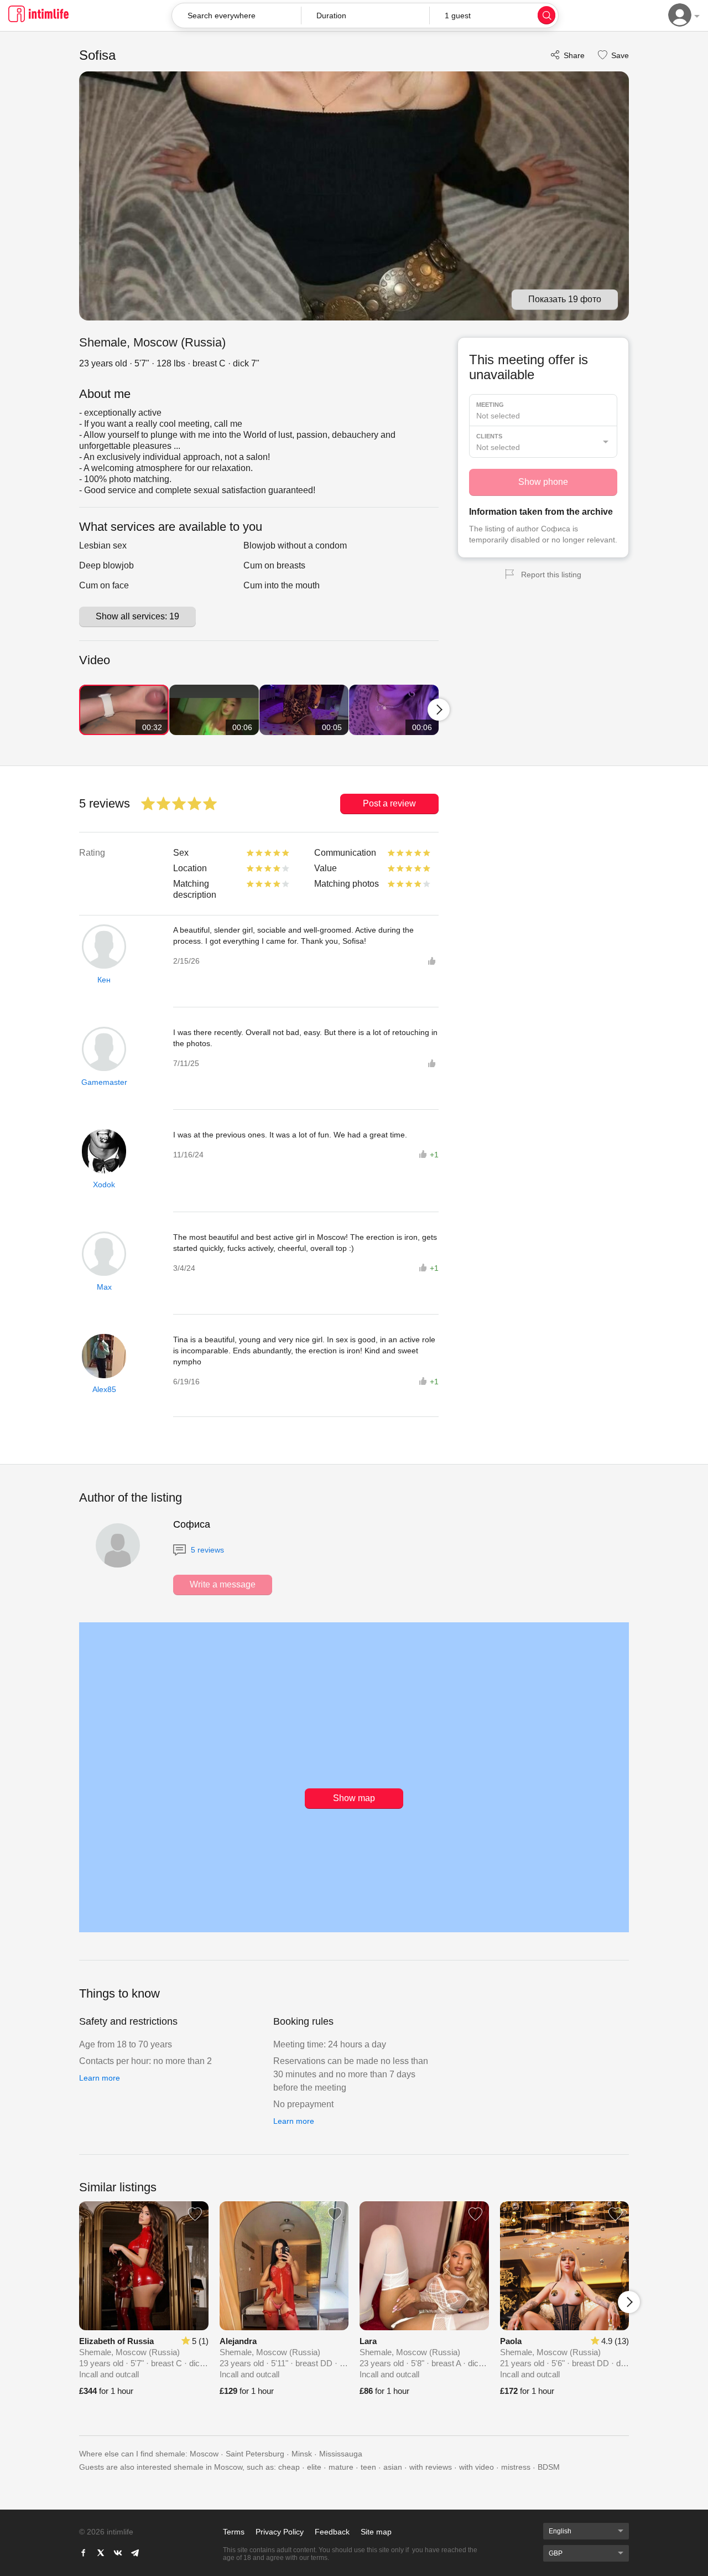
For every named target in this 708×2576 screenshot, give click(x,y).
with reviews (431, 2467)
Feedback (332, 2532)
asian (393, 2467)
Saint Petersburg (255, 2454)
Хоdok (104, 1184)
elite (314, 2467)
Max (104, 1287)
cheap (289, 2467)
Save (619, 55)
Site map (376, 2532)
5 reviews (206, 1550)
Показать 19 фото (565, 299)
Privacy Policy (280, 2532)
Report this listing (551, 575)
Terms (234, 2532)
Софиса (192, 1524)
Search (546, 15)
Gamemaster (104, 1082)
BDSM (549, 2467)
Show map (354, 1798)
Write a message (223, 1584)
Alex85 (104, 1389)
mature (341, 2467)
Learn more (100, 2078)
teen (368, 2467)
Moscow (204, 2454)
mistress (516, 2467)
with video (477, 2467)
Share (574, 55)
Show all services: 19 (137, 616)
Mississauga (341, 2454)
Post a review (389, 803)
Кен (104, 980)
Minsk (302, 2454)
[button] (365, 15)
